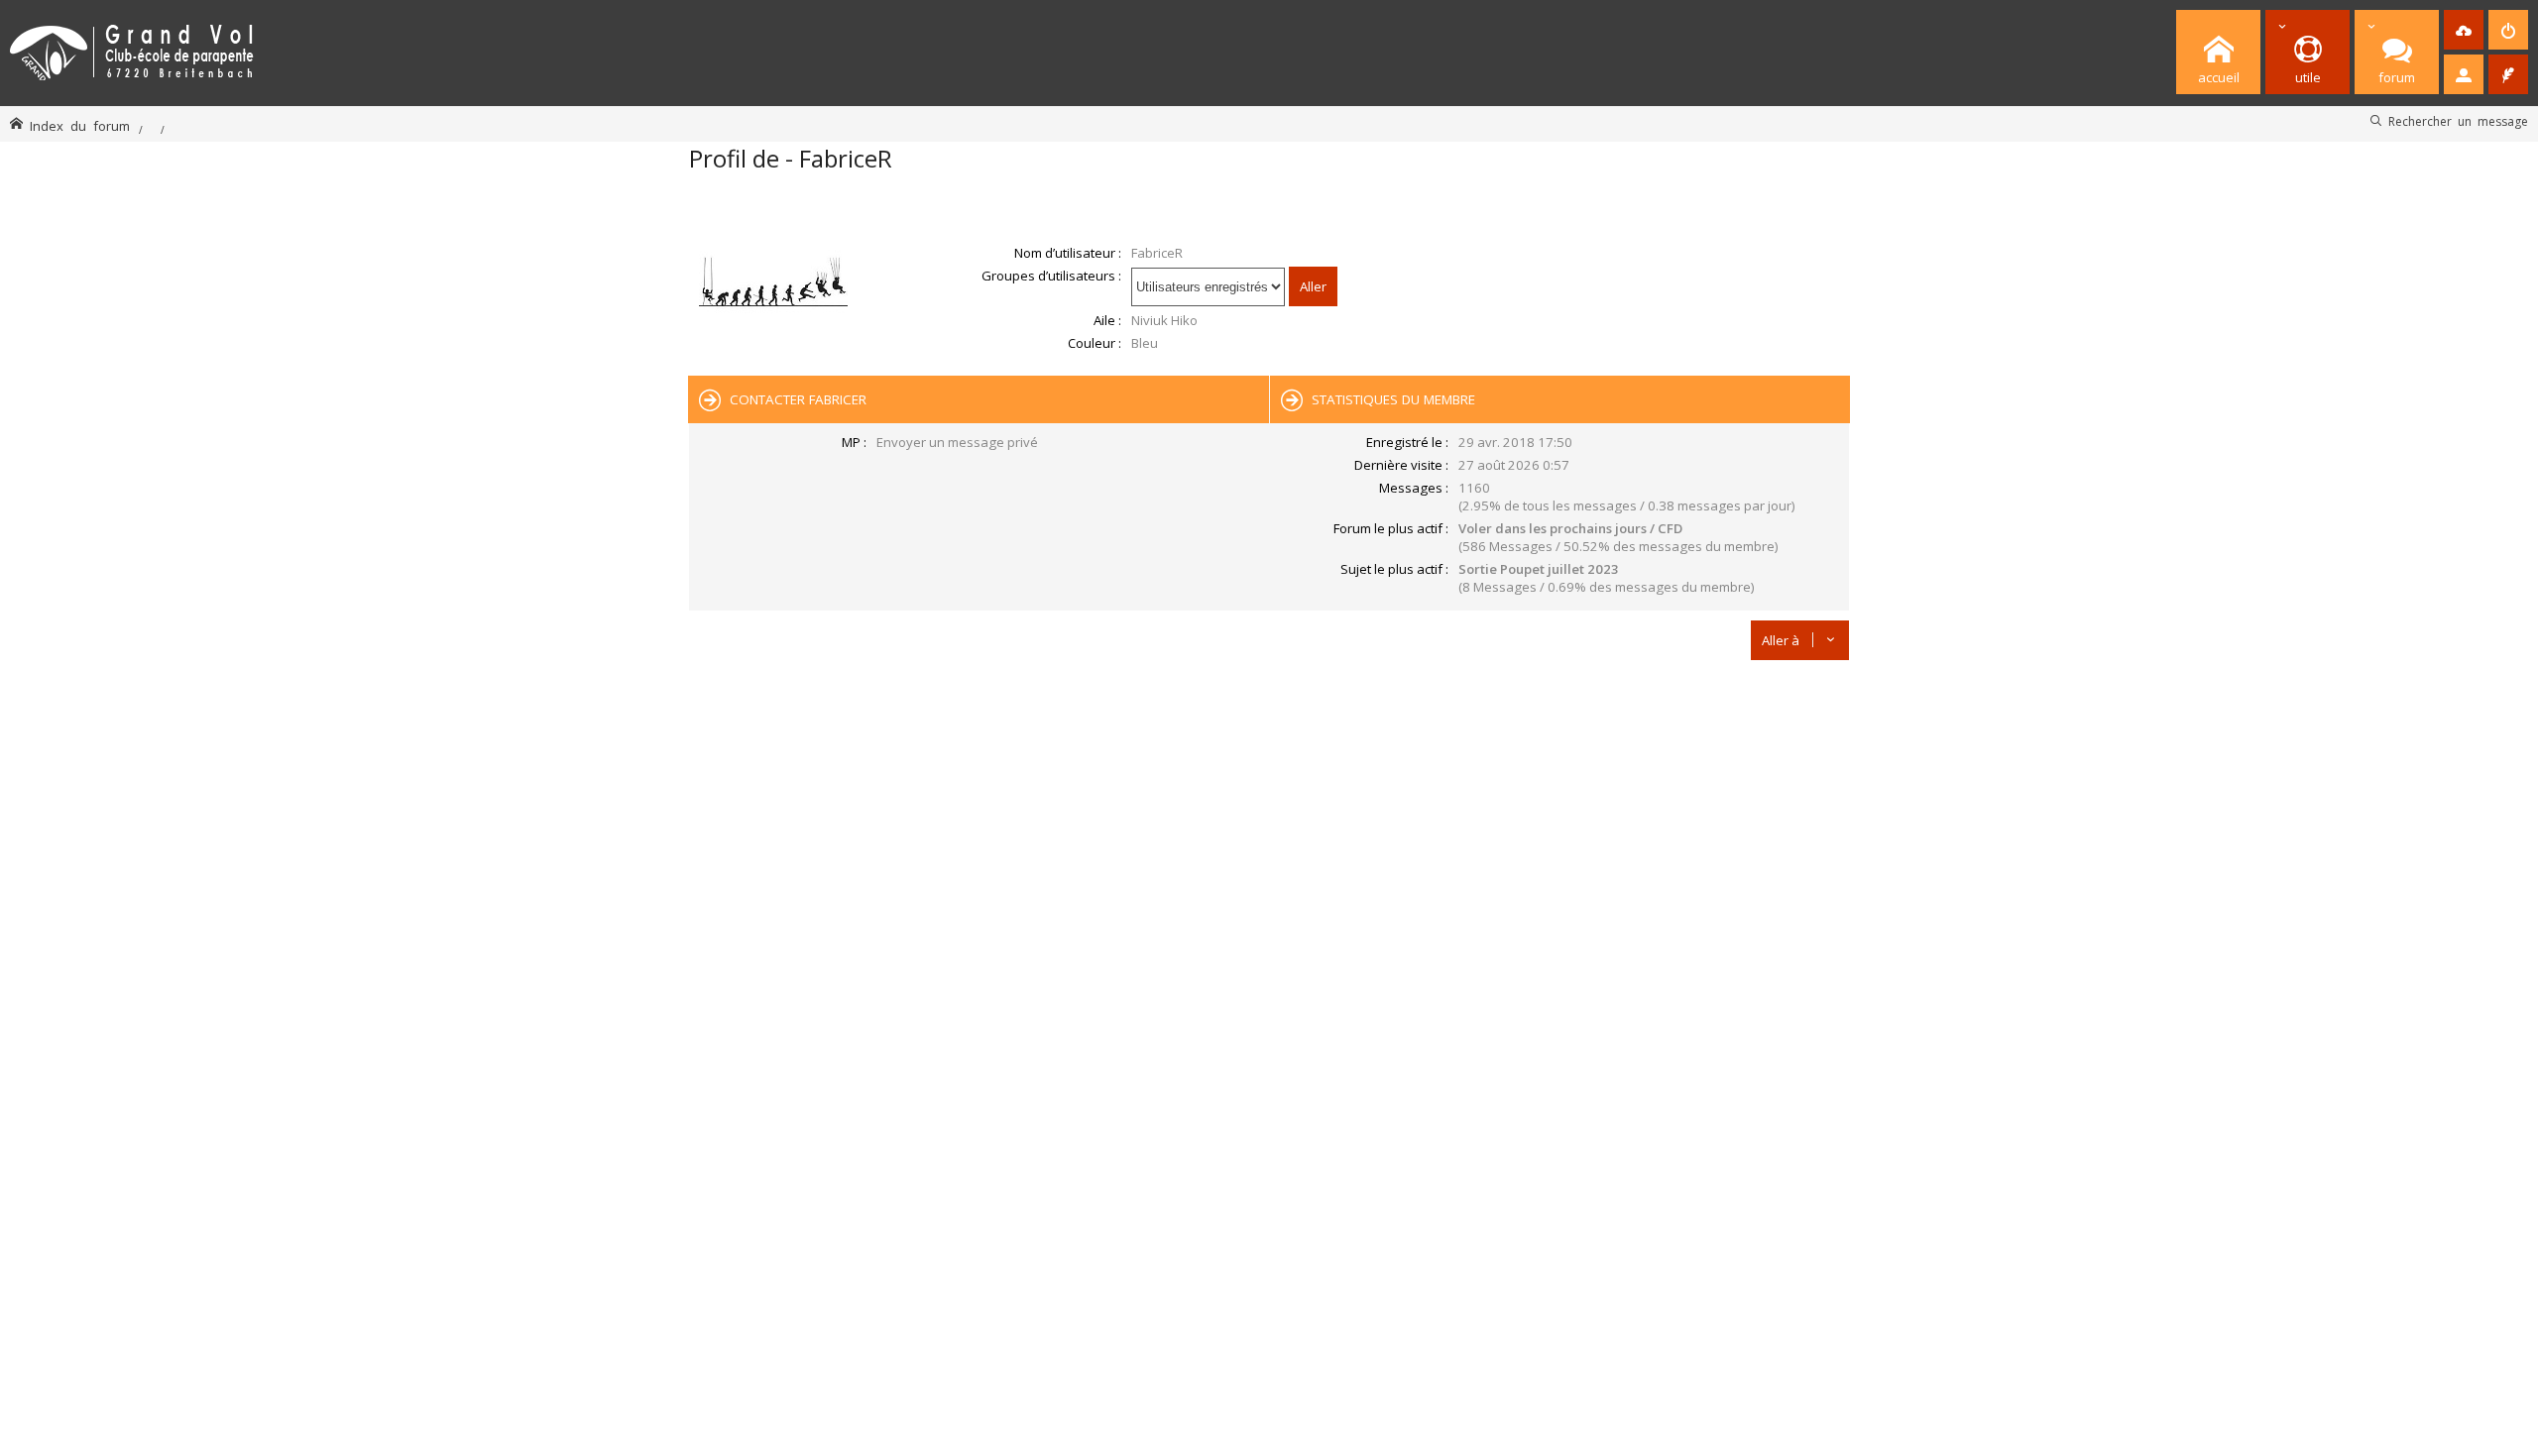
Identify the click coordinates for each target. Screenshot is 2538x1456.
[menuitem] (2464, 30)
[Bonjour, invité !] (2464, 74)
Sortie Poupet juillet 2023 (1539, 569)
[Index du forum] (132, 49)
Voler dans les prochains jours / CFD (1570, 528)
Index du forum (80, 125)
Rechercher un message (2458, 121)
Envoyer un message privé (957, 442)
